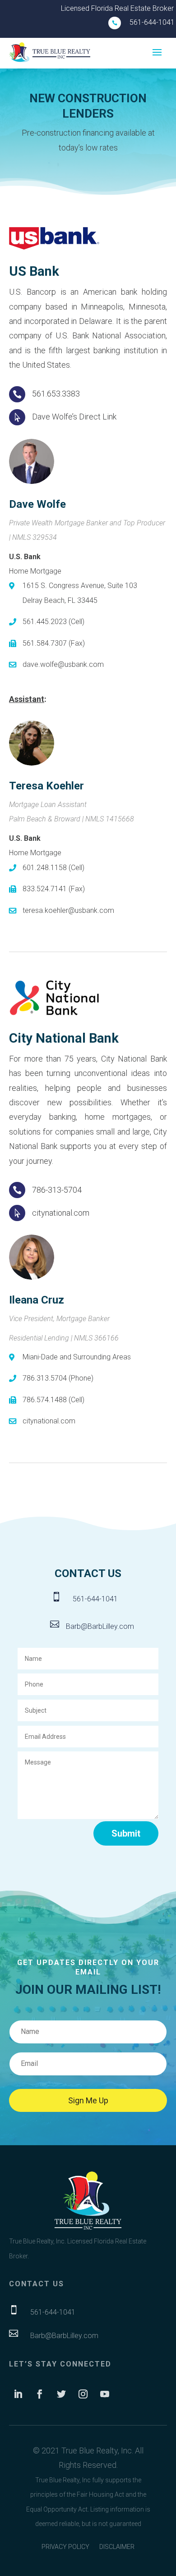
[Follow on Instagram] (83, 2394)
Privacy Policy (65, 2547)
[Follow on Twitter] (61, 2394)
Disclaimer (117, 2547)
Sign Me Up (88, 2100)
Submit (126, 1833)
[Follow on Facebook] (40, 2394)
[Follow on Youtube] (105, 2394)
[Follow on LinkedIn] (18, 2394)
